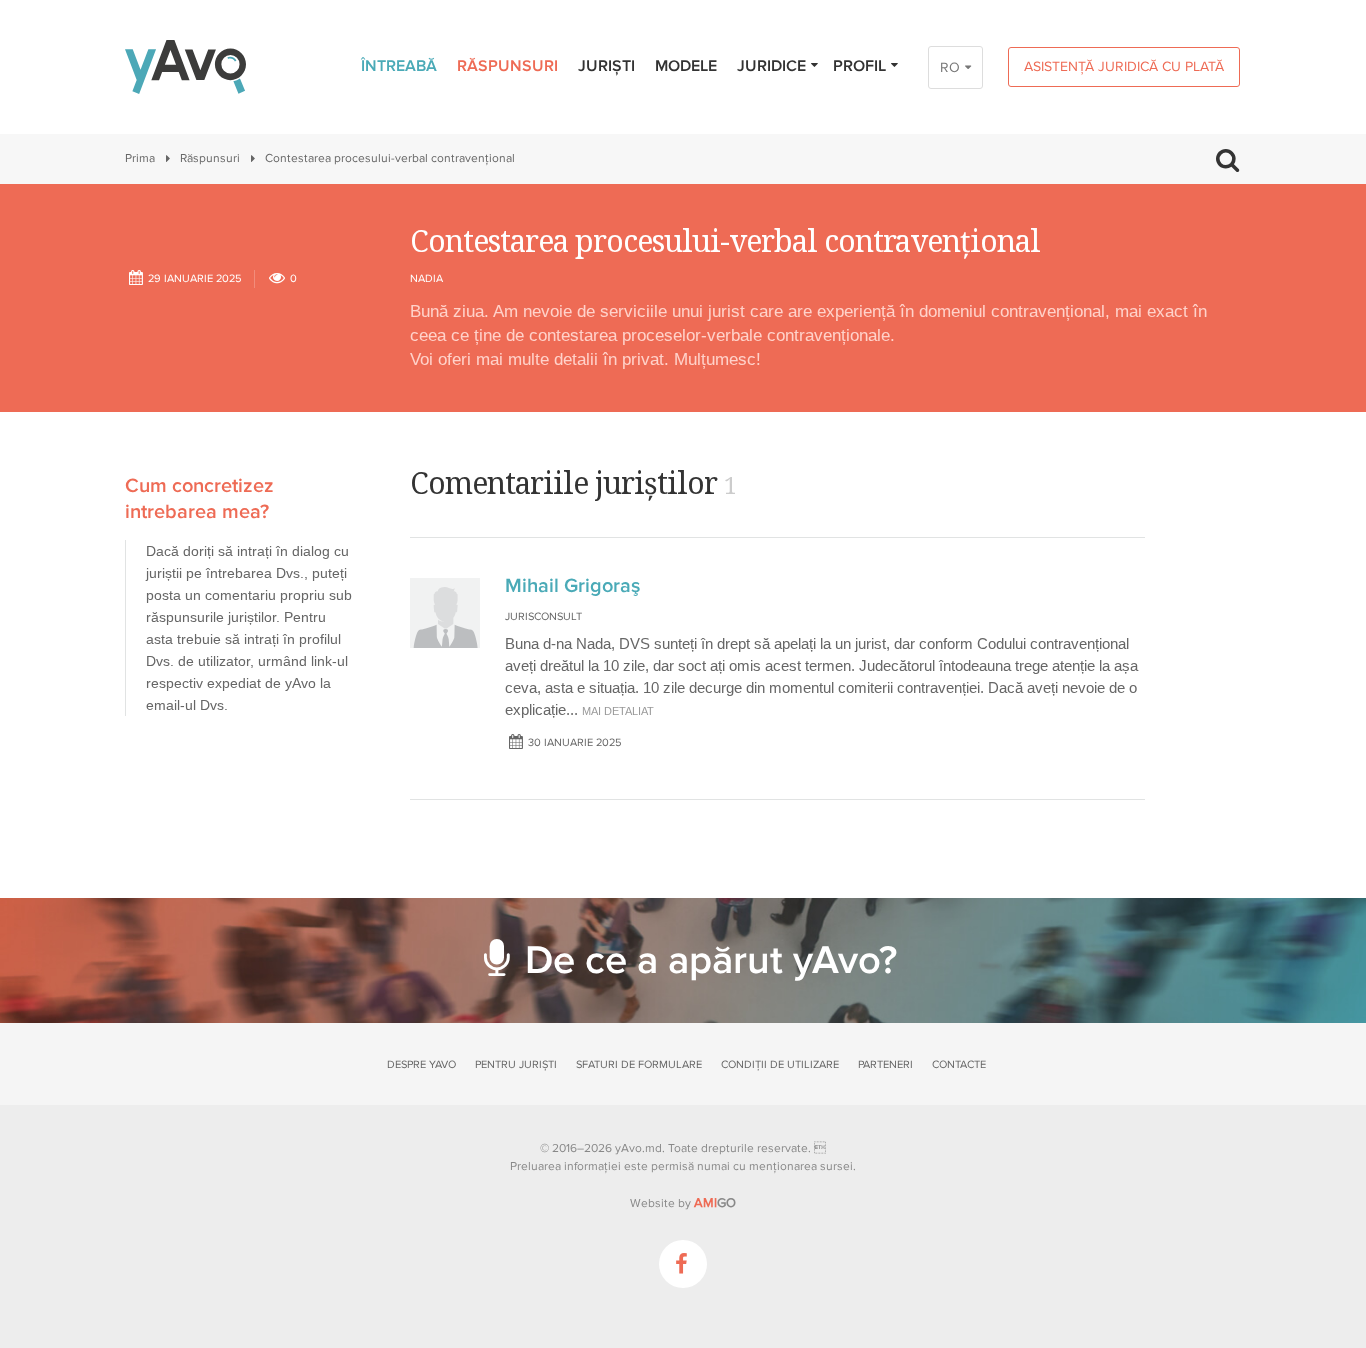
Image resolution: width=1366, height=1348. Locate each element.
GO (715, 1203)
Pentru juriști (516, 1064)
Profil (859, 66)
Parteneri (885, 1064)
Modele (686, 66)
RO (950, 67)
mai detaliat (618, 711)
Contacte (959, 1064)
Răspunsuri (507, 66)
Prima (140, 158)
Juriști (606, 66)
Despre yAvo (421, 1064)
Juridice (771, 66)
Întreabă (399, 66)
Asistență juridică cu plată (1124, 66)
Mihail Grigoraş (572, 586)
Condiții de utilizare (780, 1064)
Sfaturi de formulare (639, 1064)
